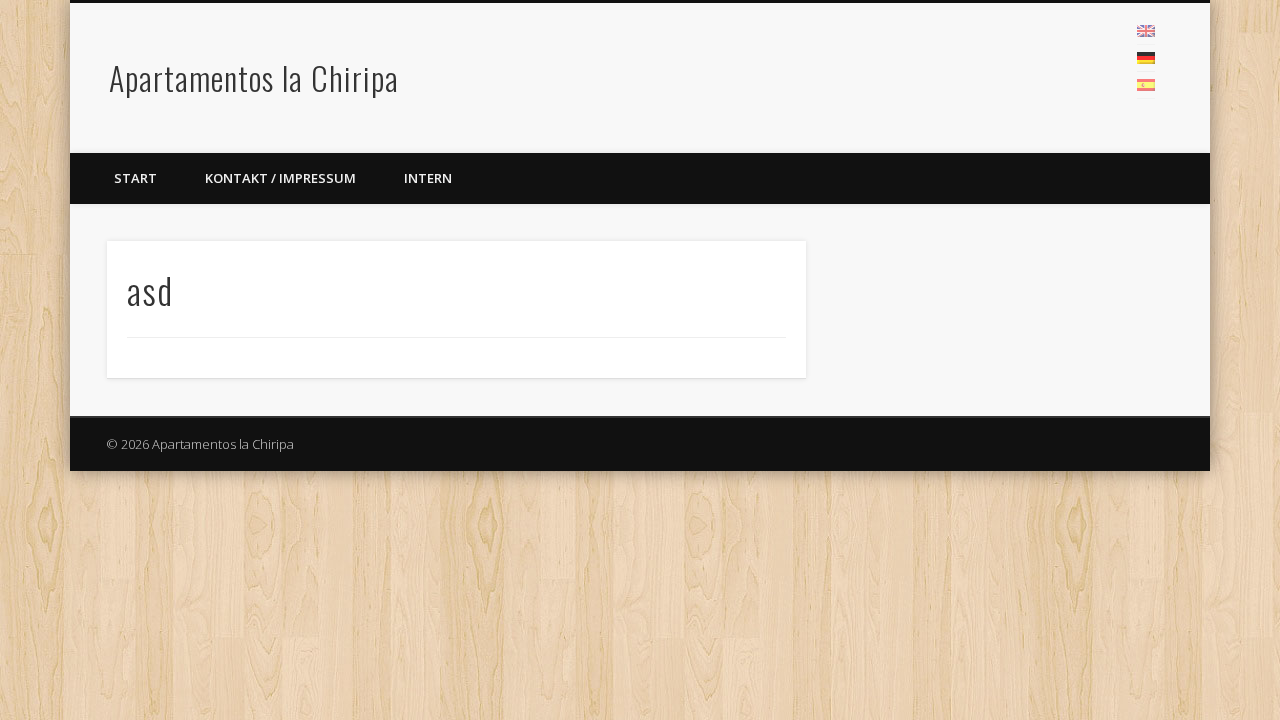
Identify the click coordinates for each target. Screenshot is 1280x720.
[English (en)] (1146, 31)
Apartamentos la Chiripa (254, 77)
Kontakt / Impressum (280, 178)
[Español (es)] (1146, 85)
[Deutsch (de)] (1146, 58)
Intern (428, 178)
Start (135, 178)
